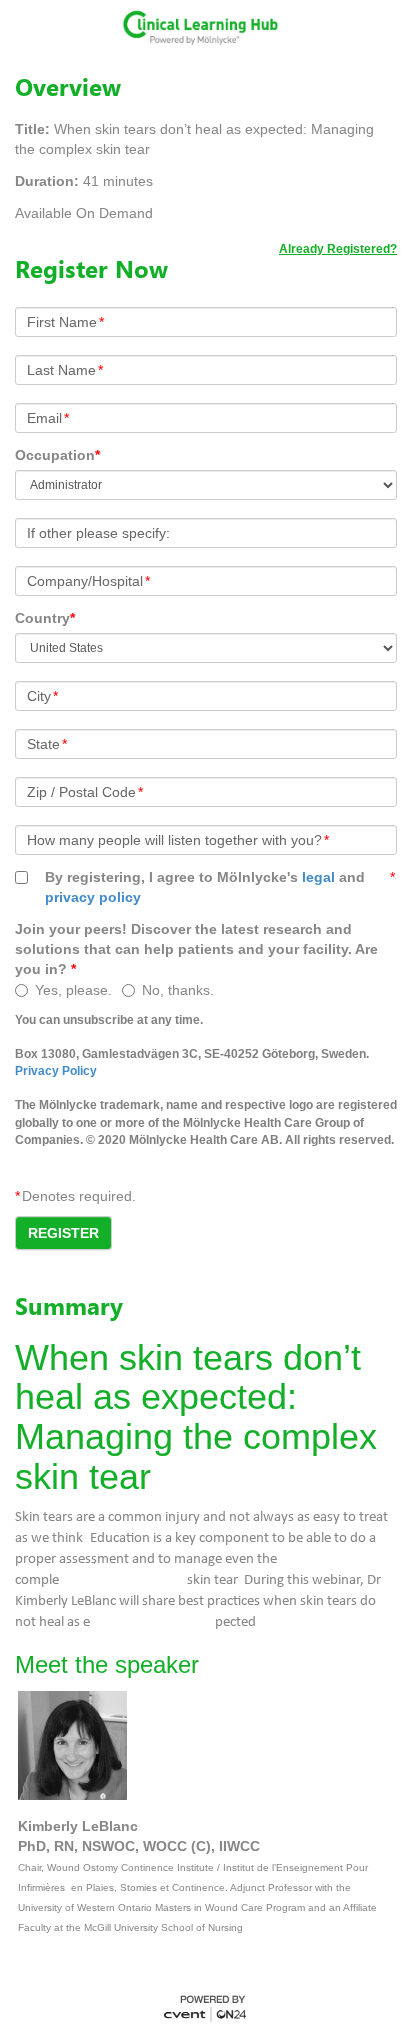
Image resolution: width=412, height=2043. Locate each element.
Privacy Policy (56, 1071)
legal (318, 877)
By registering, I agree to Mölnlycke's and (205, 887)
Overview (68, 87)
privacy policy (93, 897)
